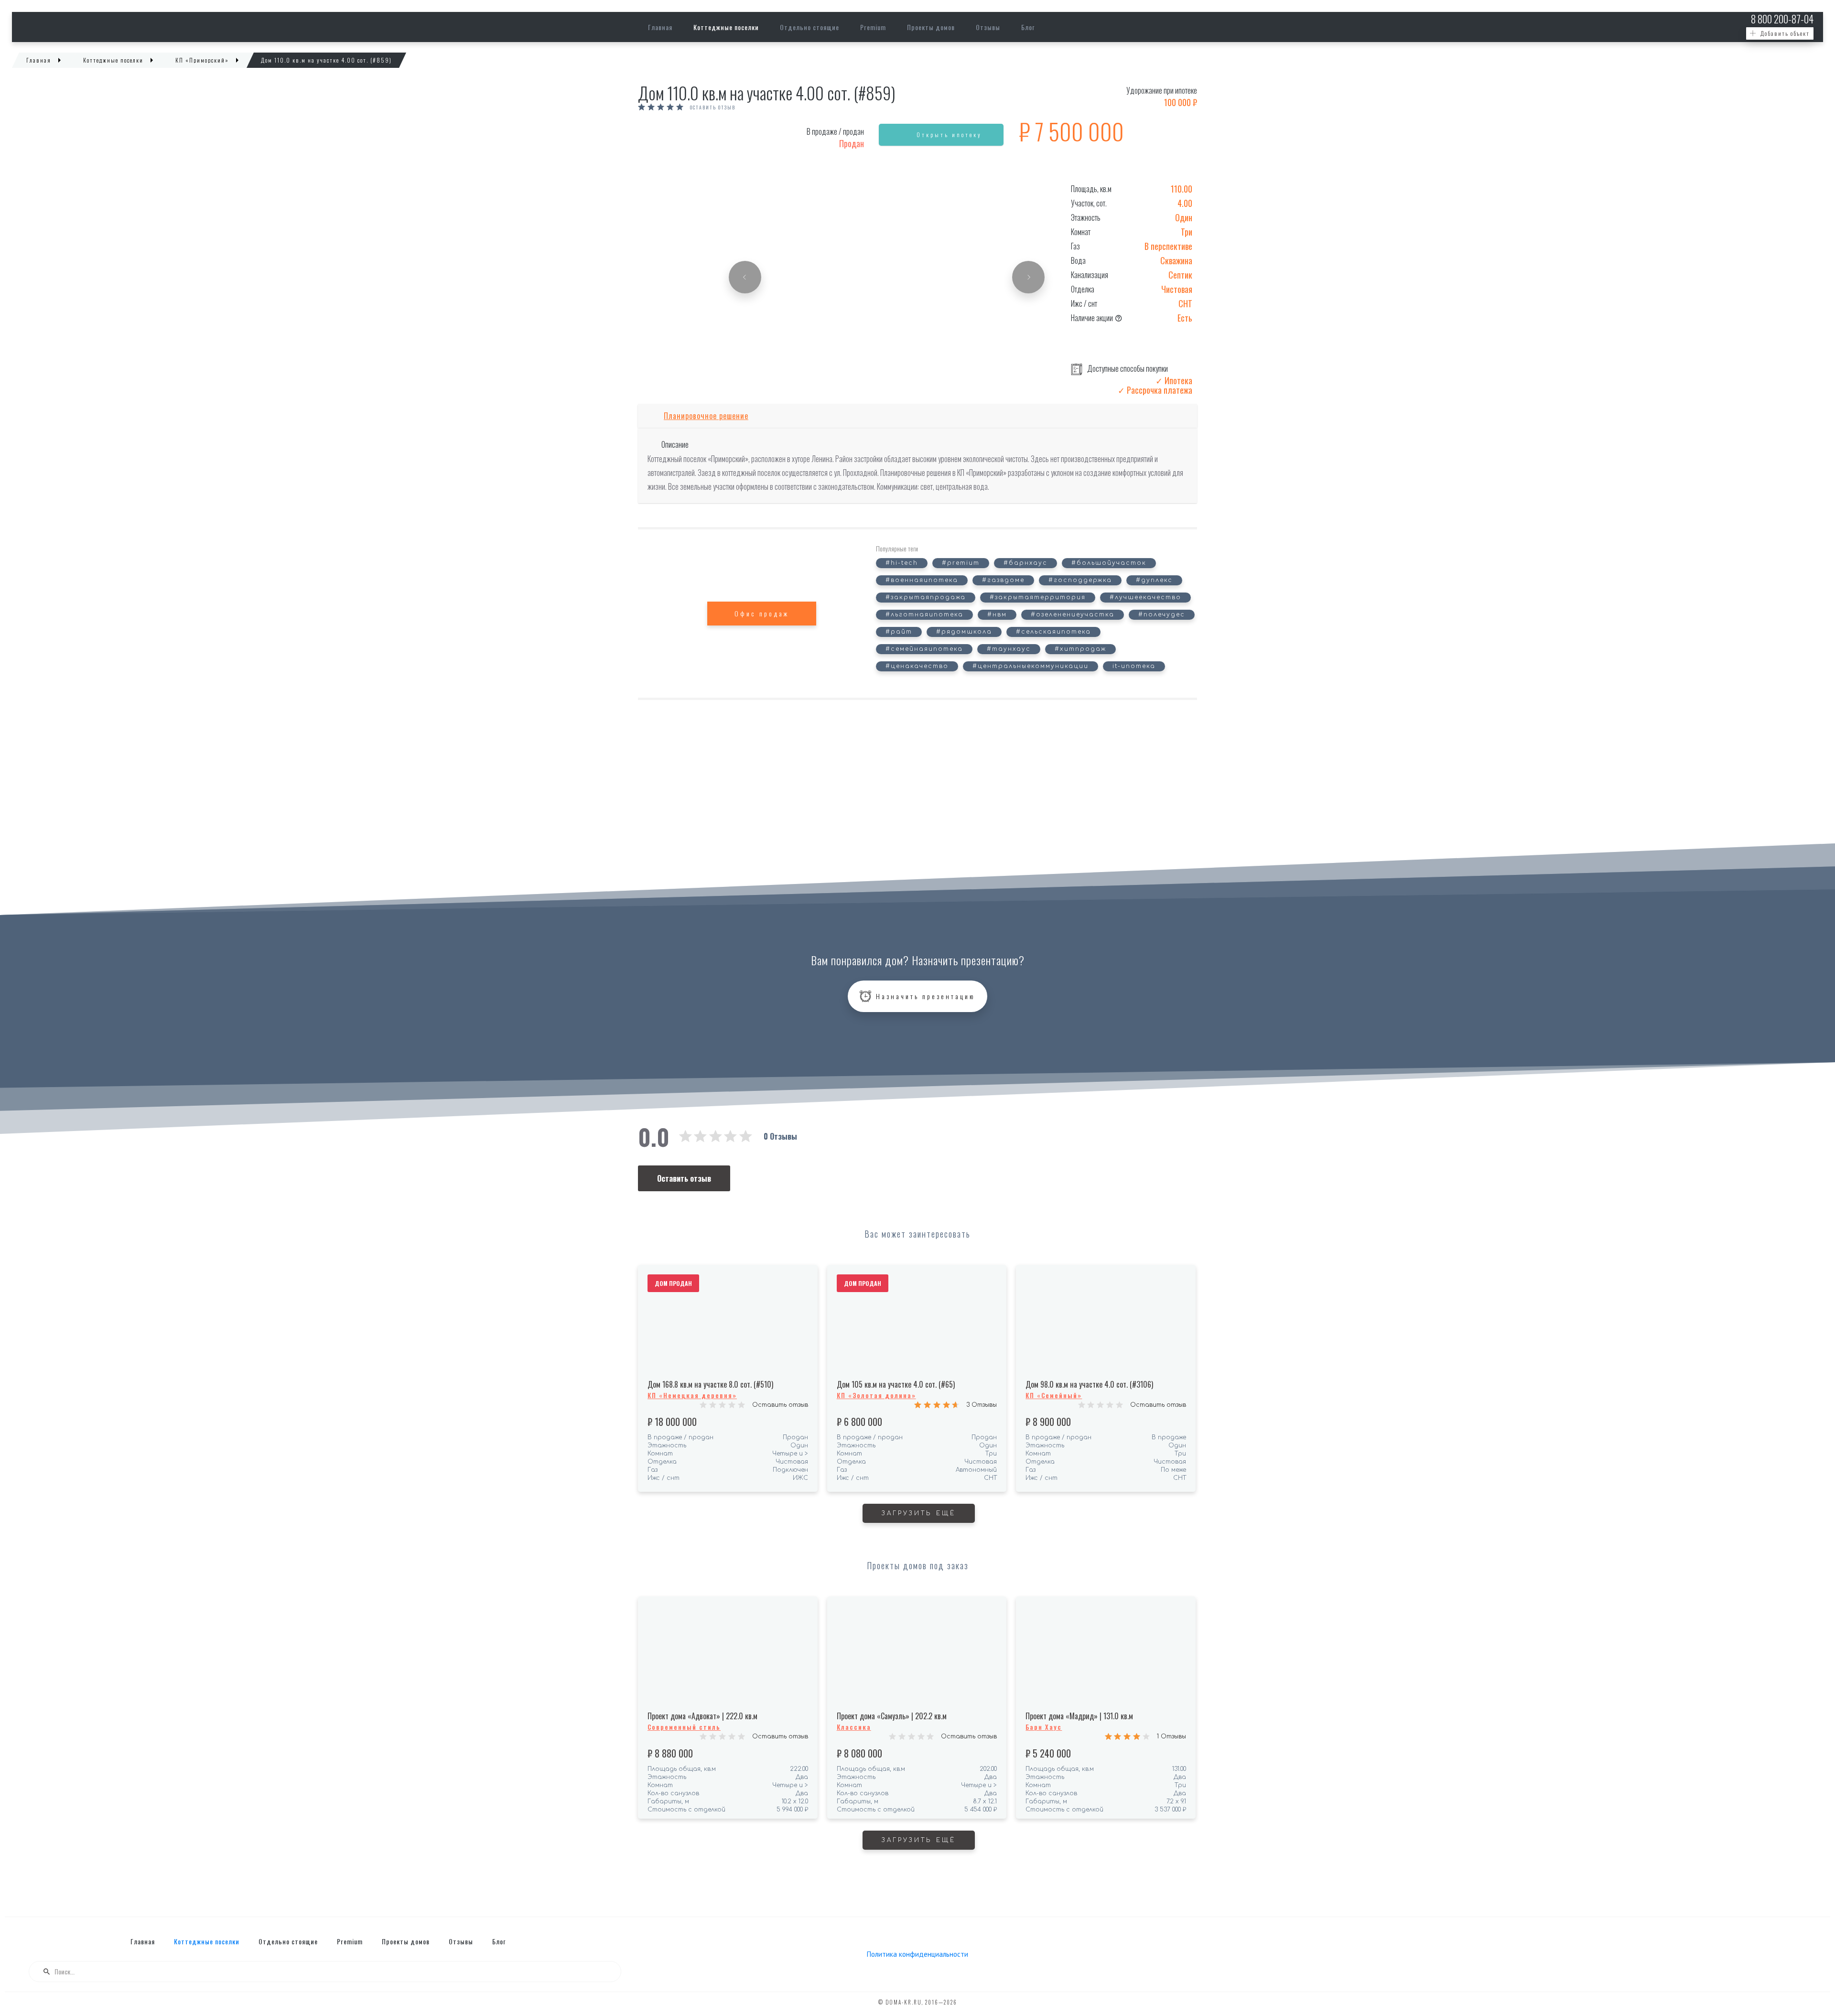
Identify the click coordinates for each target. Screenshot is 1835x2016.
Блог (1028, 27)
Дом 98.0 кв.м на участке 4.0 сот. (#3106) (1089, 1384)
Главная (660, 27)
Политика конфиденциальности (917, 1954)
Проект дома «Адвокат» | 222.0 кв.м (702, 1716)
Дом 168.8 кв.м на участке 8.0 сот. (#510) (710, 1384)
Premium (873, 27)
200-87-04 (1782, 19)
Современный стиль (684, 1727)
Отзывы (988, 27)
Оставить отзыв (713, 108)
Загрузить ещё (919, 1513)
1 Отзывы (1171, 1736)
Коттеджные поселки (726, 27)
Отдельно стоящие (810, 27)
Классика (854, 1727)
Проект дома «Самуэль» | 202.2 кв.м (892, 1716)
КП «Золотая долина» (876, 1395)
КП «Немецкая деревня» (692, 1395)
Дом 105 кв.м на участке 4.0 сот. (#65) (896, 1384)
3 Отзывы (982, 1405)
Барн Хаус (1044, 1727)
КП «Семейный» (1054, 1395)
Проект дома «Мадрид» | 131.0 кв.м (1079, 1716)
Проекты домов (931, 27)
